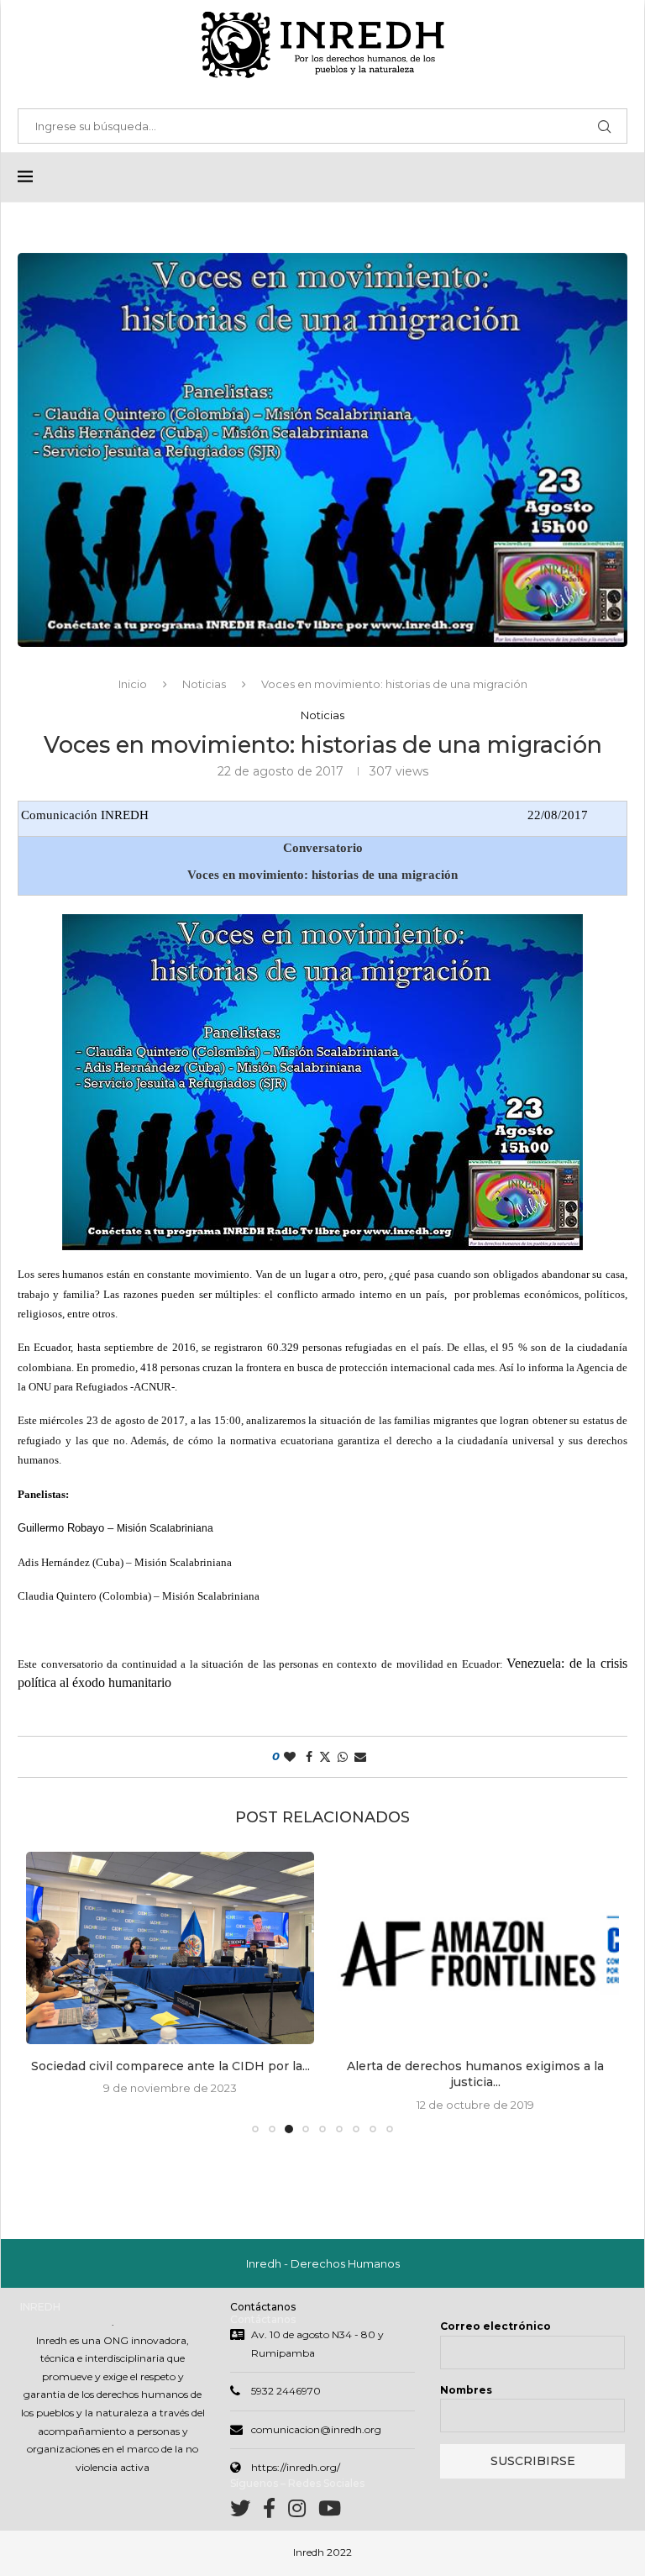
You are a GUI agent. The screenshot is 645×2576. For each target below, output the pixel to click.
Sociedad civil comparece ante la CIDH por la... (170, 2066)
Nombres (466, 2390)
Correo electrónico (496, 2326)
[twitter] (246, 2512)
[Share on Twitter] (325, 1757)
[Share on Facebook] (309, 1757)
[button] (49, 1991)
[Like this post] (290, 1757)
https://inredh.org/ (296, 2467)
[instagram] (303, 2512)
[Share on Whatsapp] (343, 1757)
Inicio (133, 684)
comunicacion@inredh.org (316, 2429)
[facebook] (275, 2512)
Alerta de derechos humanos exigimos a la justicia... (475, 2074)
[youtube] (330, 2512)
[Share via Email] (360, 1757)
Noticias (204, 684)
